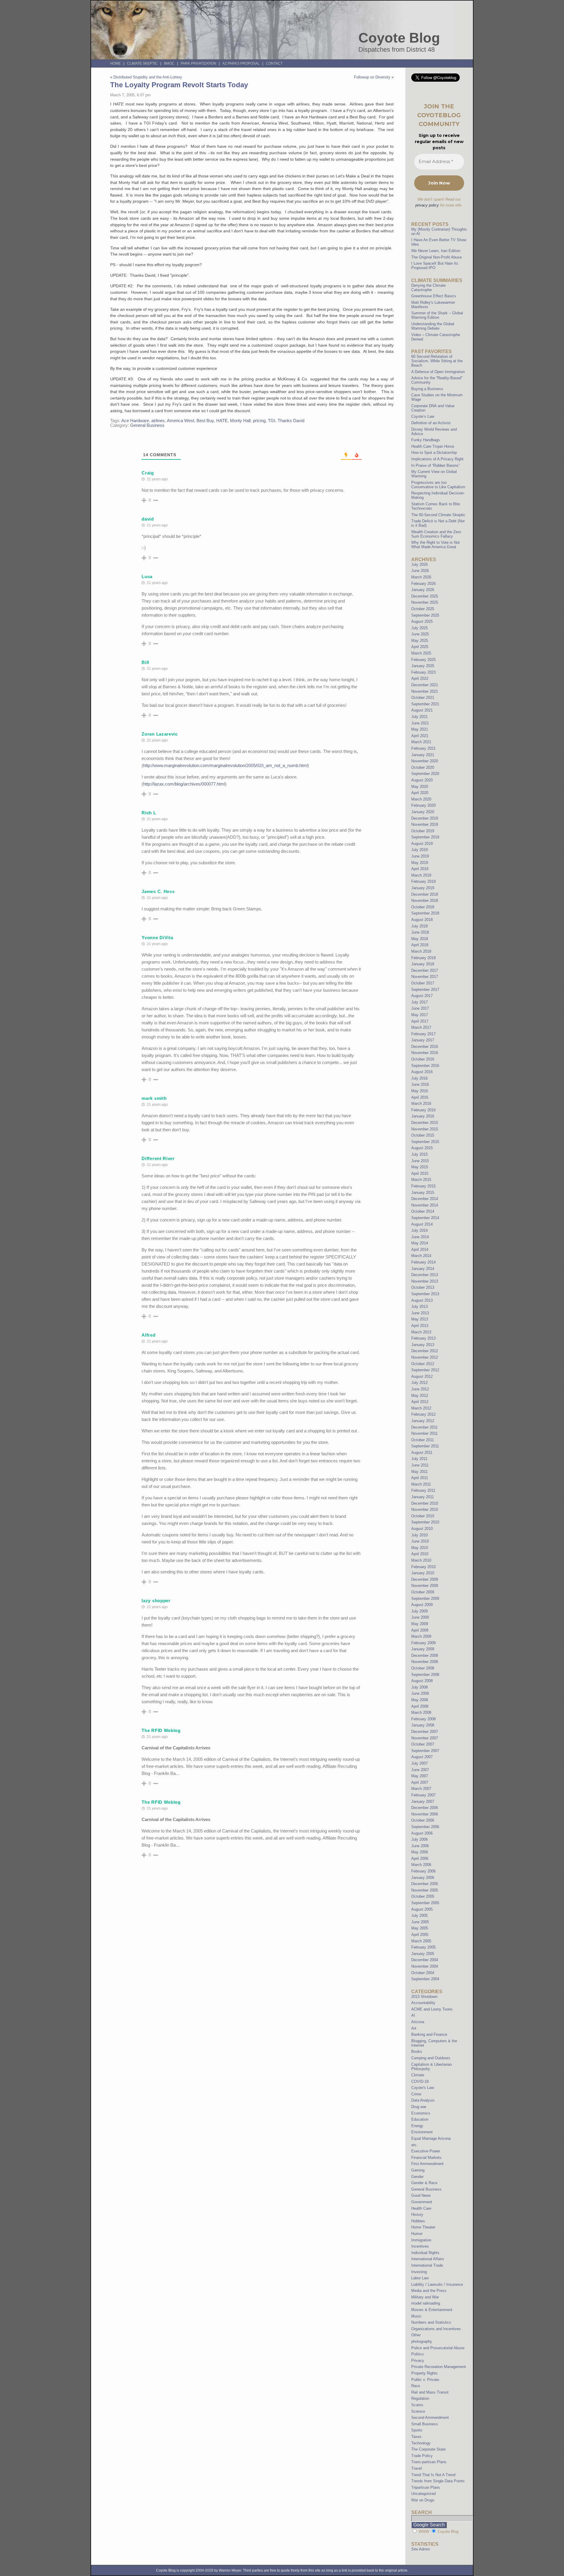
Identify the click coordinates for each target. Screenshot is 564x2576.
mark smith (154, 1098)
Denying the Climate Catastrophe (428, 288)
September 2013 (425, 1294)
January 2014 (423, 1269)
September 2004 (425, 1979)
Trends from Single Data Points (438, 2481)
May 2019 (420, 863)
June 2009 (420, 1617)
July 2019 (419, 850)
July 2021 (419, 717)
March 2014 (421, 1256)
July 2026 (419, 564)
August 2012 (422, 1376)
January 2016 (423, 1116)
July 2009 (419, 1611)
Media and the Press (429, 2291)
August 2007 (422, 1757)
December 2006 (425, 1808)
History (417, 2215)
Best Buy (205, 421)
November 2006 (425, 1814)
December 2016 (425, 1047)
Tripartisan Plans (426, 2487)
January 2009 (423, 1649)
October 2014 (423, 1211)
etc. (414, 2145)
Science (418, 2411)
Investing (419, 2272)
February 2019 (423, 881)
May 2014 (420, 1243)
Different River (158, 1158)
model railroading (426, 2303)
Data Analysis (423, 2100)
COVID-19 (420, 2081)
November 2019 (425, 824)
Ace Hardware (135, 421)
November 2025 (425, 602)
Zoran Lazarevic (160, 734)
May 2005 (420, 1928)
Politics (418, 2354)
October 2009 (423, 1592)
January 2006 (423, 1878)
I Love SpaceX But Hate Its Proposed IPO (435, 266)
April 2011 (420, 1478)
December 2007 (425, 1732)
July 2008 (419, 1687)
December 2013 (425, 1275)
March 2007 (421, 1789)
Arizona (418, 2022)
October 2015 (423, 1135)
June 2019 (420, 856)
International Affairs (428, 2259)
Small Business (425, 2424)
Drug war (419, 2107)
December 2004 (425, 1960)
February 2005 (423, 1947)
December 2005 (425, 1884)
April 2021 (420, 736)
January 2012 (423, 1421)
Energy (417, 2126)
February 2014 (423, 1262)
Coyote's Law (423, 2088)
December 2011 (424, 1427)
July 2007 (419, 1763)
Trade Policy (422, 2456)
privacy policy (427, 205)
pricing (259, 421)
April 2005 (420, 1935)
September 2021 (425, 704)
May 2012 (420, 1396)
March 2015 (421, 1180)
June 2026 (420, 571)
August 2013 (422, 1300)
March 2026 (421, 577)
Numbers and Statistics (431, 2322)
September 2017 (425, 990)
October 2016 (423, 1059)
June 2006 (420, 1846)
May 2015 (420, 1167)
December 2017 (425, 970)
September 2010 (425, 1522)
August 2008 (422, 1681)
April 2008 (420, 1706)
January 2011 (423, 1497)
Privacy (418, 2361)
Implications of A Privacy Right (437, 459)
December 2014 (425, 1199)
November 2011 (424, 1433)
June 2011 (420, 1465)
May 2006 (420, 1852)
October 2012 (423, 1364)
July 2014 (419, 1230)
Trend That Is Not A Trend (433, 2475)
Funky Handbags (426, 440)
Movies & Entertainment (432, 2310)
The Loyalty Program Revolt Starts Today (179, 85)
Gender (417, 2177)
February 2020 (423, 805)
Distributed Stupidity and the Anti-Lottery (148, 77)
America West (181, 421)
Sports (417, 2430)
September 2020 (425, 774)
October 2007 (423, 1744)
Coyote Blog (399, 38)
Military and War (425, 2297)
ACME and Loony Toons (432, 2009)
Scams (417, 2405)
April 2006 (420, 1858)
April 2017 (420, 1021)
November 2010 (425, 1509)
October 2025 (423, 609)
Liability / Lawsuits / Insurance (437, 2284)
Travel (417, 2468)
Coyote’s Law (423, 416)
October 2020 (423, 767)
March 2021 (421, 742)
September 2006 (425, 1827)
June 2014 (420, 1237)
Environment (422, 2132)
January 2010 (423, 1573)
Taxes (416, 2437)
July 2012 (419, 1383)
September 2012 (425, 1370)
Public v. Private (425, 2380)
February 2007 (423, 1795)
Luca (147, 577)
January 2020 (423, 812)
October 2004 (423, 1973)
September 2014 (425, 1218)
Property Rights (424, 2373)
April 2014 (420, 1250)
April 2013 (420, 1326)
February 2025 (423, 660)
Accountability (423, 2003)
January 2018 (423, 964)
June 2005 (420, 1922)
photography (422, 2341)
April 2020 (420, 793)
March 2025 (421, 653)
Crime (416, 2094)
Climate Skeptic (142, 63)
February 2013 (423, 1338)
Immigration (421, 2240)
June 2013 (420, 1313)
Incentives (420, 2246)
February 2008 (423, 1719)
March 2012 (421, 1408)
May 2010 (420, 1548)
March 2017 (421, 1027)
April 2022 (420, 678)
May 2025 (420, 641)
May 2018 (420, 939)
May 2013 (420, 1319)
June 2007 (420, 1770)
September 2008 (425, 1675)
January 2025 (423, 666)
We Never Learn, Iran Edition (436, 251)
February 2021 (423, 748)
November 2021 (425, 691)
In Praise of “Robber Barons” (435, 465)
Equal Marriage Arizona (431, 2138)
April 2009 (420, 1630)
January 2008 (423, 1725)
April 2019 (420, 869)
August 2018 (422, 920)
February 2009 (423, 1643)
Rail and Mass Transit (430, 2392)
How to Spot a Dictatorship (434, 453)
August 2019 (422, 844)
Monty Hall (240, 421)
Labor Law (420, 2278)
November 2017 (425, 977)
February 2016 (423, 1110)
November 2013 (425, 1281)
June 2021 (420, 723)
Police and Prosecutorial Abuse (438, 2348)
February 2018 (423, 958)
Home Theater (423, 2227)
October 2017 (423, 983)
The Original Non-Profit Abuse (437, 257)
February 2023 (423, 672)
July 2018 (419, 926)
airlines (158, 421)
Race (416, 2386)
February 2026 (423, 584)
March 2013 (421, 1332)
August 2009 (422, 1605)
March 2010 (421, 1560)
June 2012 (420, 1389)
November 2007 (425, 1738)
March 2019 (421, 875)
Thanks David (291, 421)
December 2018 (425, 894)
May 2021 (420, 729)
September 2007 (425, 1751)
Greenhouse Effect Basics (434, 296)
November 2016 (425, 1053)
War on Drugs (423, 2500)
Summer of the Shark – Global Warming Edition (437, 315)
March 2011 (421, 1484)
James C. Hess (158, 891)
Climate (418, 2075)
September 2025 (425, 615)
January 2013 (423, 1345)
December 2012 (425, 1351)
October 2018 (423, 907)
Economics (421, 2113)
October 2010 (423, 1516)
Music (416, 2316)
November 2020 (425, 761)
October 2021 (423, 698)
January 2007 (423, 1801)
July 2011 (419, 1459)
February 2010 (423, 1567)
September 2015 (425, 1142)
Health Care (421, 2208)
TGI (272, 421)
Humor (417, 2234)
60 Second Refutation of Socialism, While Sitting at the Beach (437, 361)
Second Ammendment (430, 2418)
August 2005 (422, 1909)
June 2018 (420, 932)
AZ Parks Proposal (241, 63)
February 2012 (423, 1414)
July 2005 (419, 1915)
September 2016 (425, 1066)
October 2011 (423, 1440)
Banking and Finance (429, 2034)
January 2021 (423, 755)
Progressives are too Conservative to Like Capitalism (438, 485)
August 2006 (422, 1833)
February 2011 (423, 1490)
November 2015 (425, 1129)
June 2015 (420, 1161)
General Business (147, 425)
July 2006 (419, 1839)
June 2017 (420, 1008)
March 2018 (421, 951)
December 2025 (425, 596)
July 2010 (419, 1535)
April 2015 (420, 1173)
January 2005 (423, 1954)
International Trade (427, 2265)
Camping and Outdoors (431, 2058)
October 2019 (423, 831)
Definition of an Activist (431, 423)
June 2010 (420, 1541)
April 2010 (420, 1554)
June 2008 (420, 1693)
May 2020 (420, 787)
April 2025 (420, 647)
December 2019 (425, 818)
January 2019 (423, 888)
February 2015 (423, 1186)
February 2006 (423, 1871)
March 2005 (421, 1941)
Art (414, 2028)
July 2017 (419, 1002)
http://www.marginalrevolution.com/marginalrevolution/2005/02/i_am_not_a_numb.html (225, 765)
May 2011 (419, 1472)
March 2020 (421, 799)
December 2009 (425, 1579)
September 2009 (425, 1599)
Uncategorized (423, 2494)
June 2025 (420, 634)
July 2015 (419, 1154)
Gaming (418, 2170)
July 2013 (419, 1307)
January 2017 (423, 1040)
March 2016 (421, 1104)
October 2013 (423, 1287)
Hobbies (418, 2221)
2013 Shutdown (424, 1997)
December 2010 (425, 1503)
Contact (274, 63)
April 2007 (420, 1782)
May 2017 (420, 1015)
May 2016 (420, 1091)
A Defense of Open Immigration (438, 372)
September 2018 (425, 913)
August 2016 (422, 1072)
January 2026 (423, 590)
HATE (222, 421)
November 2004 (425, 1966)
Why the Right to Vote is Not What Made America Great (435, 545)
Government (422, 2202)
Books (417, 2051)
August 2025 (422, 621)
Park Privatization (198, 63)
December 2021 (425, 685)
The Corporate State (428, 2449)
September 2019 (425, 837)
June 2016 (420, 1084)
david (148, 519)
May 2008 (420, 1700)
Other (416, 2335)
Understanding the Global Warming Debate (433, 326)
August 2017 (422, 996)
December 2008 (425, 1655)
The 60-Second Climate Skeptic (438, 515)
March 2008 (421, 1712)
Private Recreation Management (439, 2367)
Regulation (420, 2398)
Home (115, 63)
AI (413, 2015)
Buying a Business (427, 389)
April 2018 (420, 945)
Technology (421, 2443)
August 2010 (422, 1529)
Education (420, 2119)
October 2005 (423, 1896)
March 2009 (421, 1636)
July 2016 (419, 1078)
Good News (421, 2195)
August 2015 (422, 1148)
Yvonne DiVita (157, 938)
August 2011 (422, 1453)
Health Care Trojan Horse (433, 446)
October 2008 (423, 1668)
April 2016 (420, 1097)
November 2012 (425, 1357)
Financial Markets (426, 2158)
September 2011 (425, 1446)
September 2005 (425, 1903)
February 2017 (423, 1034)
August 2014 (422, 1224)
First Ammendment (427, 2164)
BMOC (169, 63)
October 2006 (423, 1820)
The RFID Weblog (161, 1730)
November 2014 (425, 1205)
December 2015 (425, 1123)
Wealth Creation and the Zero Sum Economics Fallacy (436, 534)
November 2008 (425, 1662)
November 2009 (425, 1586)
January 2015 (423, 1193)
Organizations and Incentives (436, 2329)
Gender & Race (424, 2183)
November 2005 (425, 1890)
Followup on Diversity (372, 77)
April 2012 (420, 1402)
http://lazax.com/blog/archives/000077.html (184, 784)
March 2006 (421, 1865)
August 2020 (422, 780)
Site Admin (421, 2549)
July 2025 (419, 628)
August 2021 (422, 710)
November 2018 (425, 901)
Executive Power (426, 2151)
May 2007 (420, 1776)
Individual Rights (425, 2253)
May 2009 (420, 1624)
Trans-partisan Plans (429, 2462)
